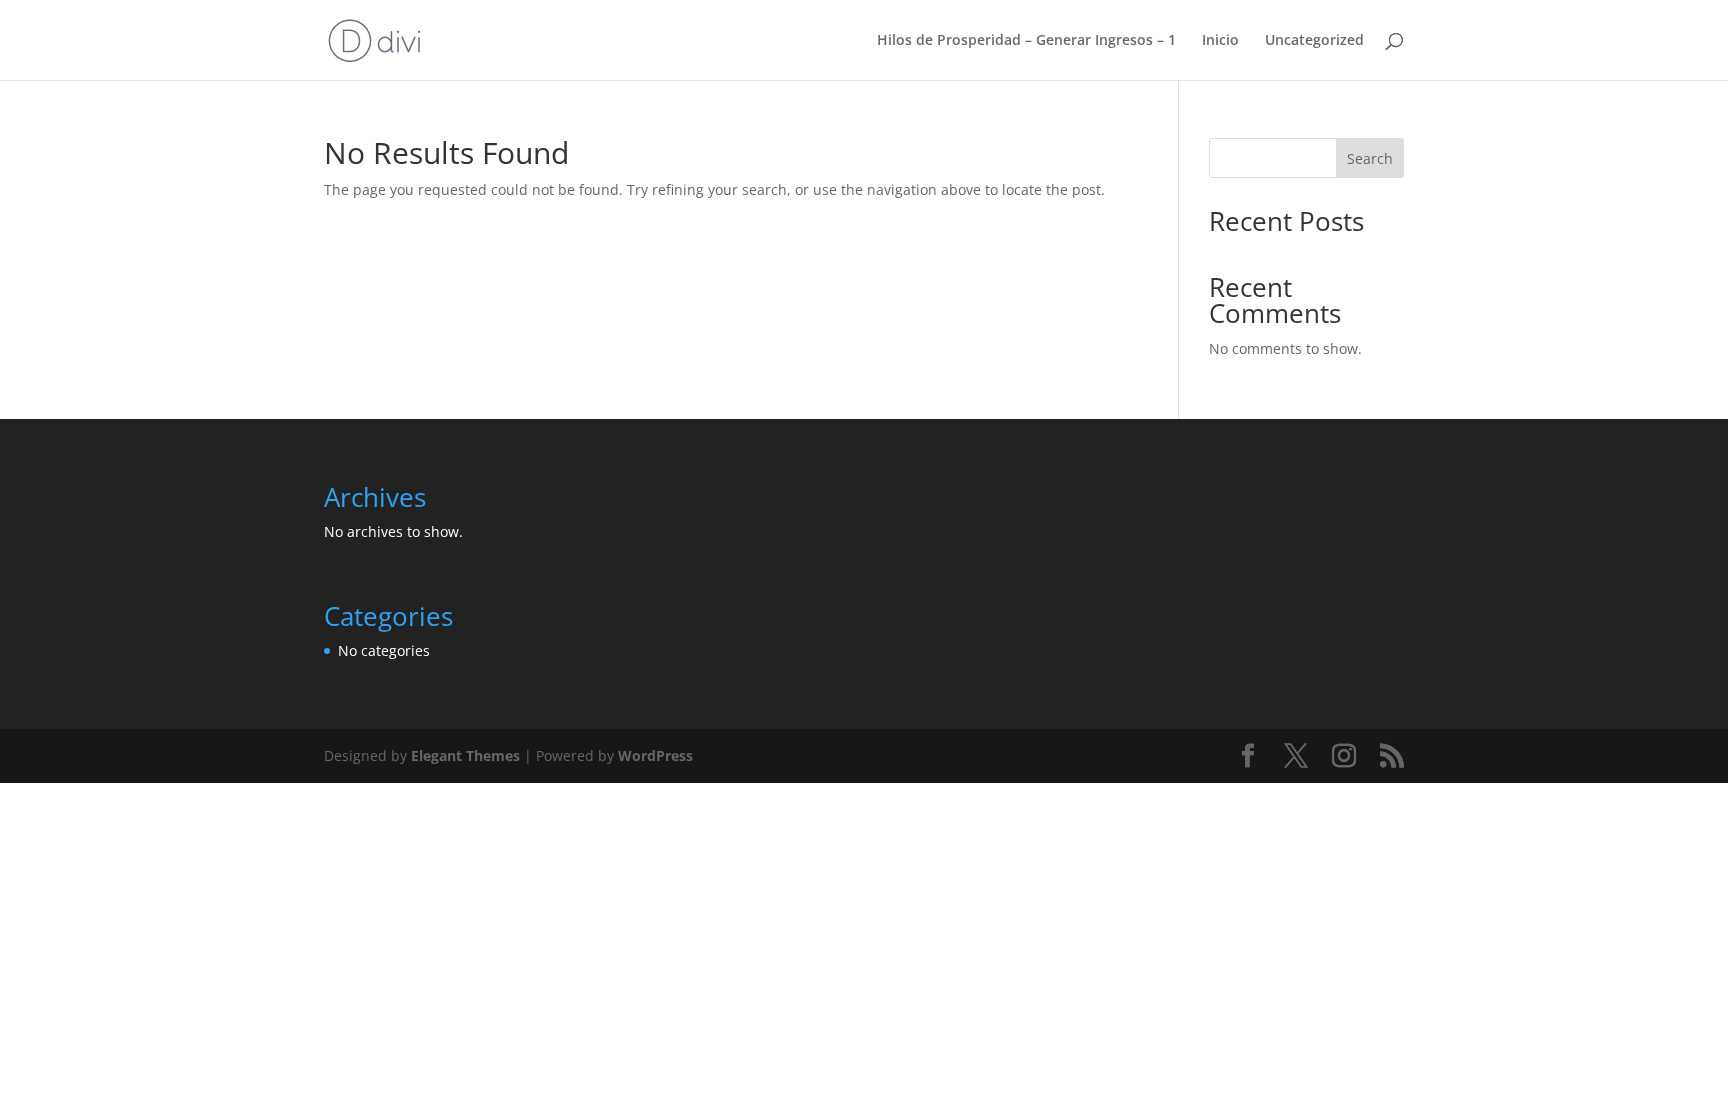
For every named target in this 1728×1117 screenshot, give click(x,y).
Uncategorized (1314, 41)
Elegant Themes (465, 755)
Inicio (1220, 41)
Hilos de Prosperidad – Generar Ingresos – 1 (1026, 41)
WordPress (655, 755)
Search (1370, 158)
